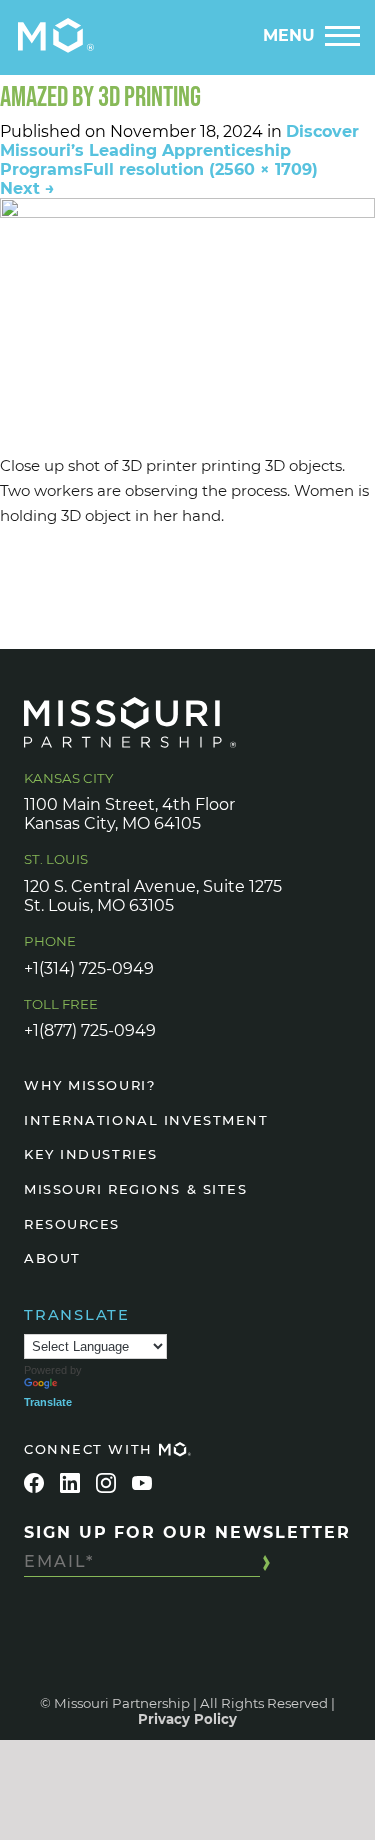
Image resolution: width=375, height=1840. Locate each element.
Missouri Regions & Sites (135, 1189)
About (52, 1258)
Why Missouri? (89, 1085)
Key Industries (91, 1154)
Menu (289, 35)
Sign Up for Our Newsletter (187, 1532)
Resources (72, 1224)
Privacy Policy (187, 1719)
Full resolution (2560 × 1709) (200, 169)
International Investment (146, 1120)
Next (27, 188)
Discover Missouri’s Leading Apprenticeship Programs (179, 150)
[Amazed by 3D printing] (187, 323)
